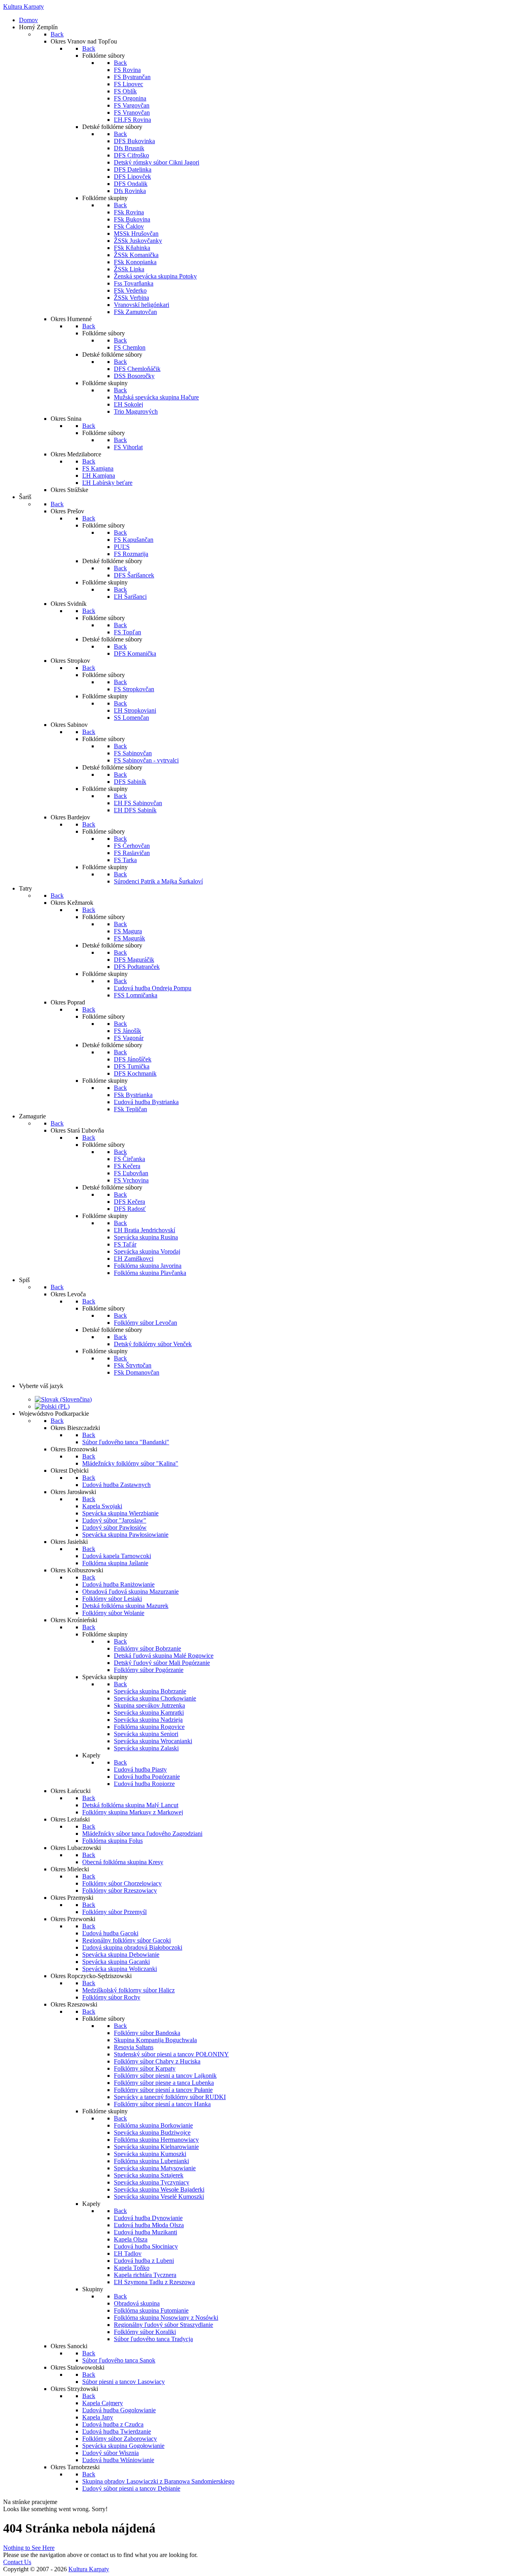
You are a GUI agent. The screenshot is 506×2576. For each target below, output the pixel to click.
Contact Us (17, 2562)
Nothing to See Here (29, 2548)
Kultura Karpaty (89, 2569)
